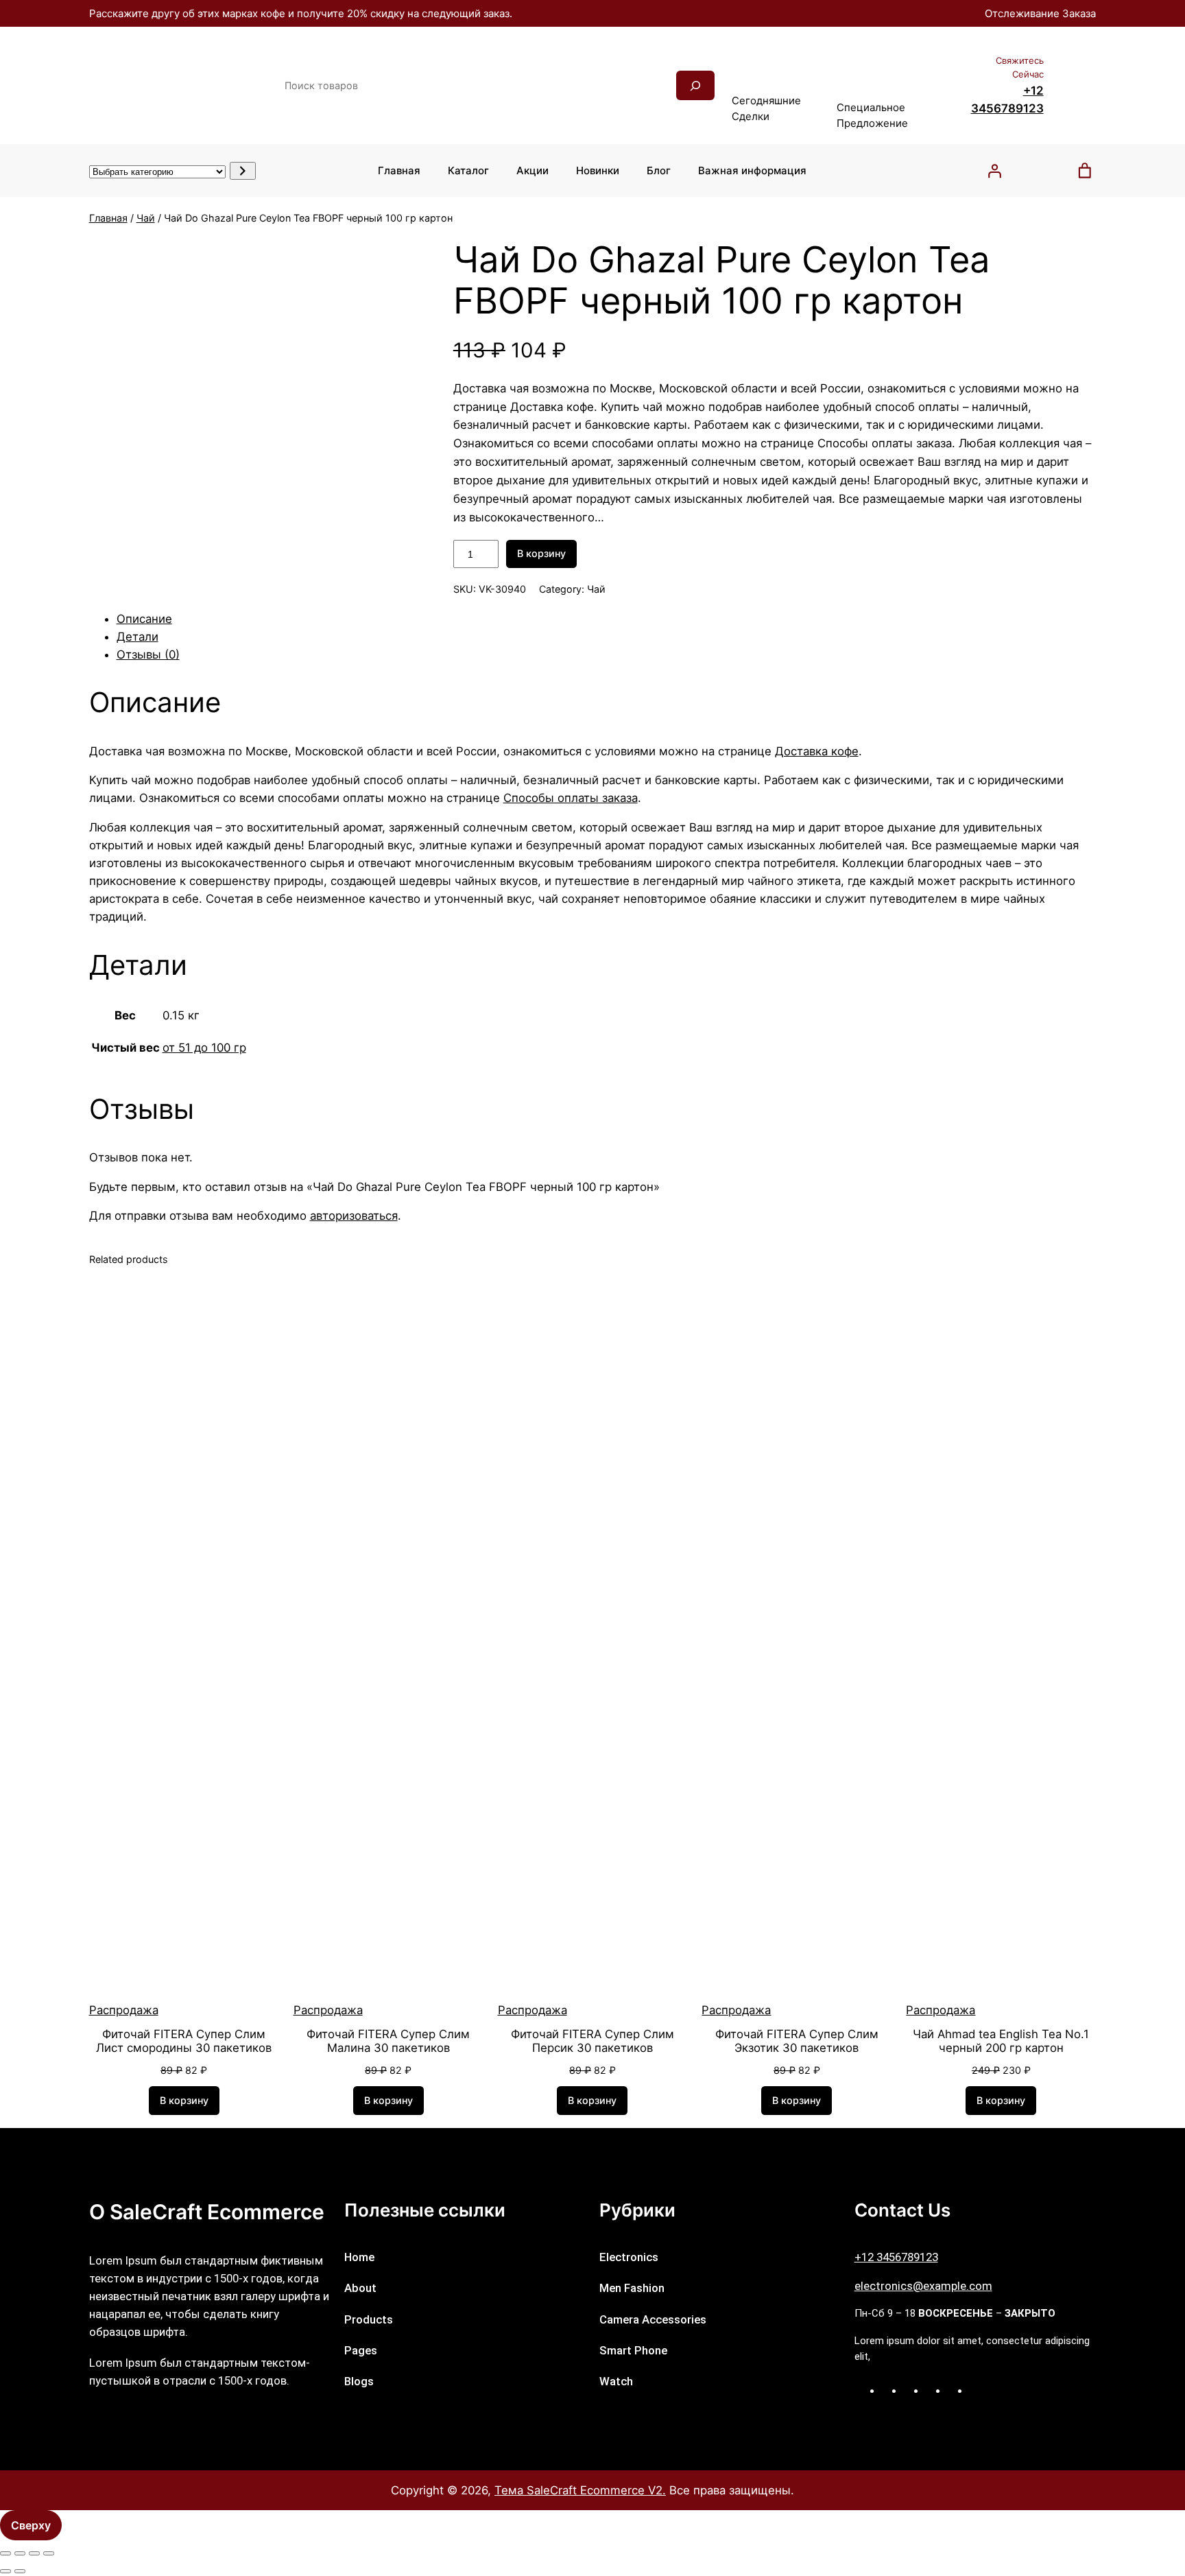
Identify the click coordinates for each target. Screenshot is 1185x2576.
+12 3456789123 (896, 2257)
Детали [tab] (137, 637)
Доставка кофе (817, 751)
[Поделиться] (34, 2553)
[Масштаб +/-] (5, 2553)
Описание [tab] (144, 619)
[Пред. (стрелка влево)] (5, 2571)
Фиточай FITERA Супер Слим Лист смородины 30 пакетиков (184, 2041)
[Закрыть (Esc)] (49, 2553)
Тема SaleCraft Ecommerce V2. (580, 2490)
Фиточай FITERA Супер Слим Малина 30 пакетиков (388, 2041)
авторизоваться (354, 1216)
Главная (108, 218)
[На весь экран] (20, 2553)
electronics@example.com (923, 2286)
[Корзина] (1085, 171)
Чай (146, 218)
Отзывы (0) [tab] (148, 654)
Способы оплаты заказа (571, 798)
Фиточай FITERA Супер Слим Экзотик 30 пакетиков (797, 2041)
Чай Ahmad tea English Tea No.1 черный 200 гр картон (1001, 2041)
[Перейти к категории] (242, 171)
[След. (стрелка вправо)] (20, 2571)
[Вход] (994, 171)
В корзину (541, 553)
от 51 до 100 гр (204, 1048)
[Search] (695, 85)
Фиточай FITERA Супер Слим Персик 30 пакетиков (592, 2041)
